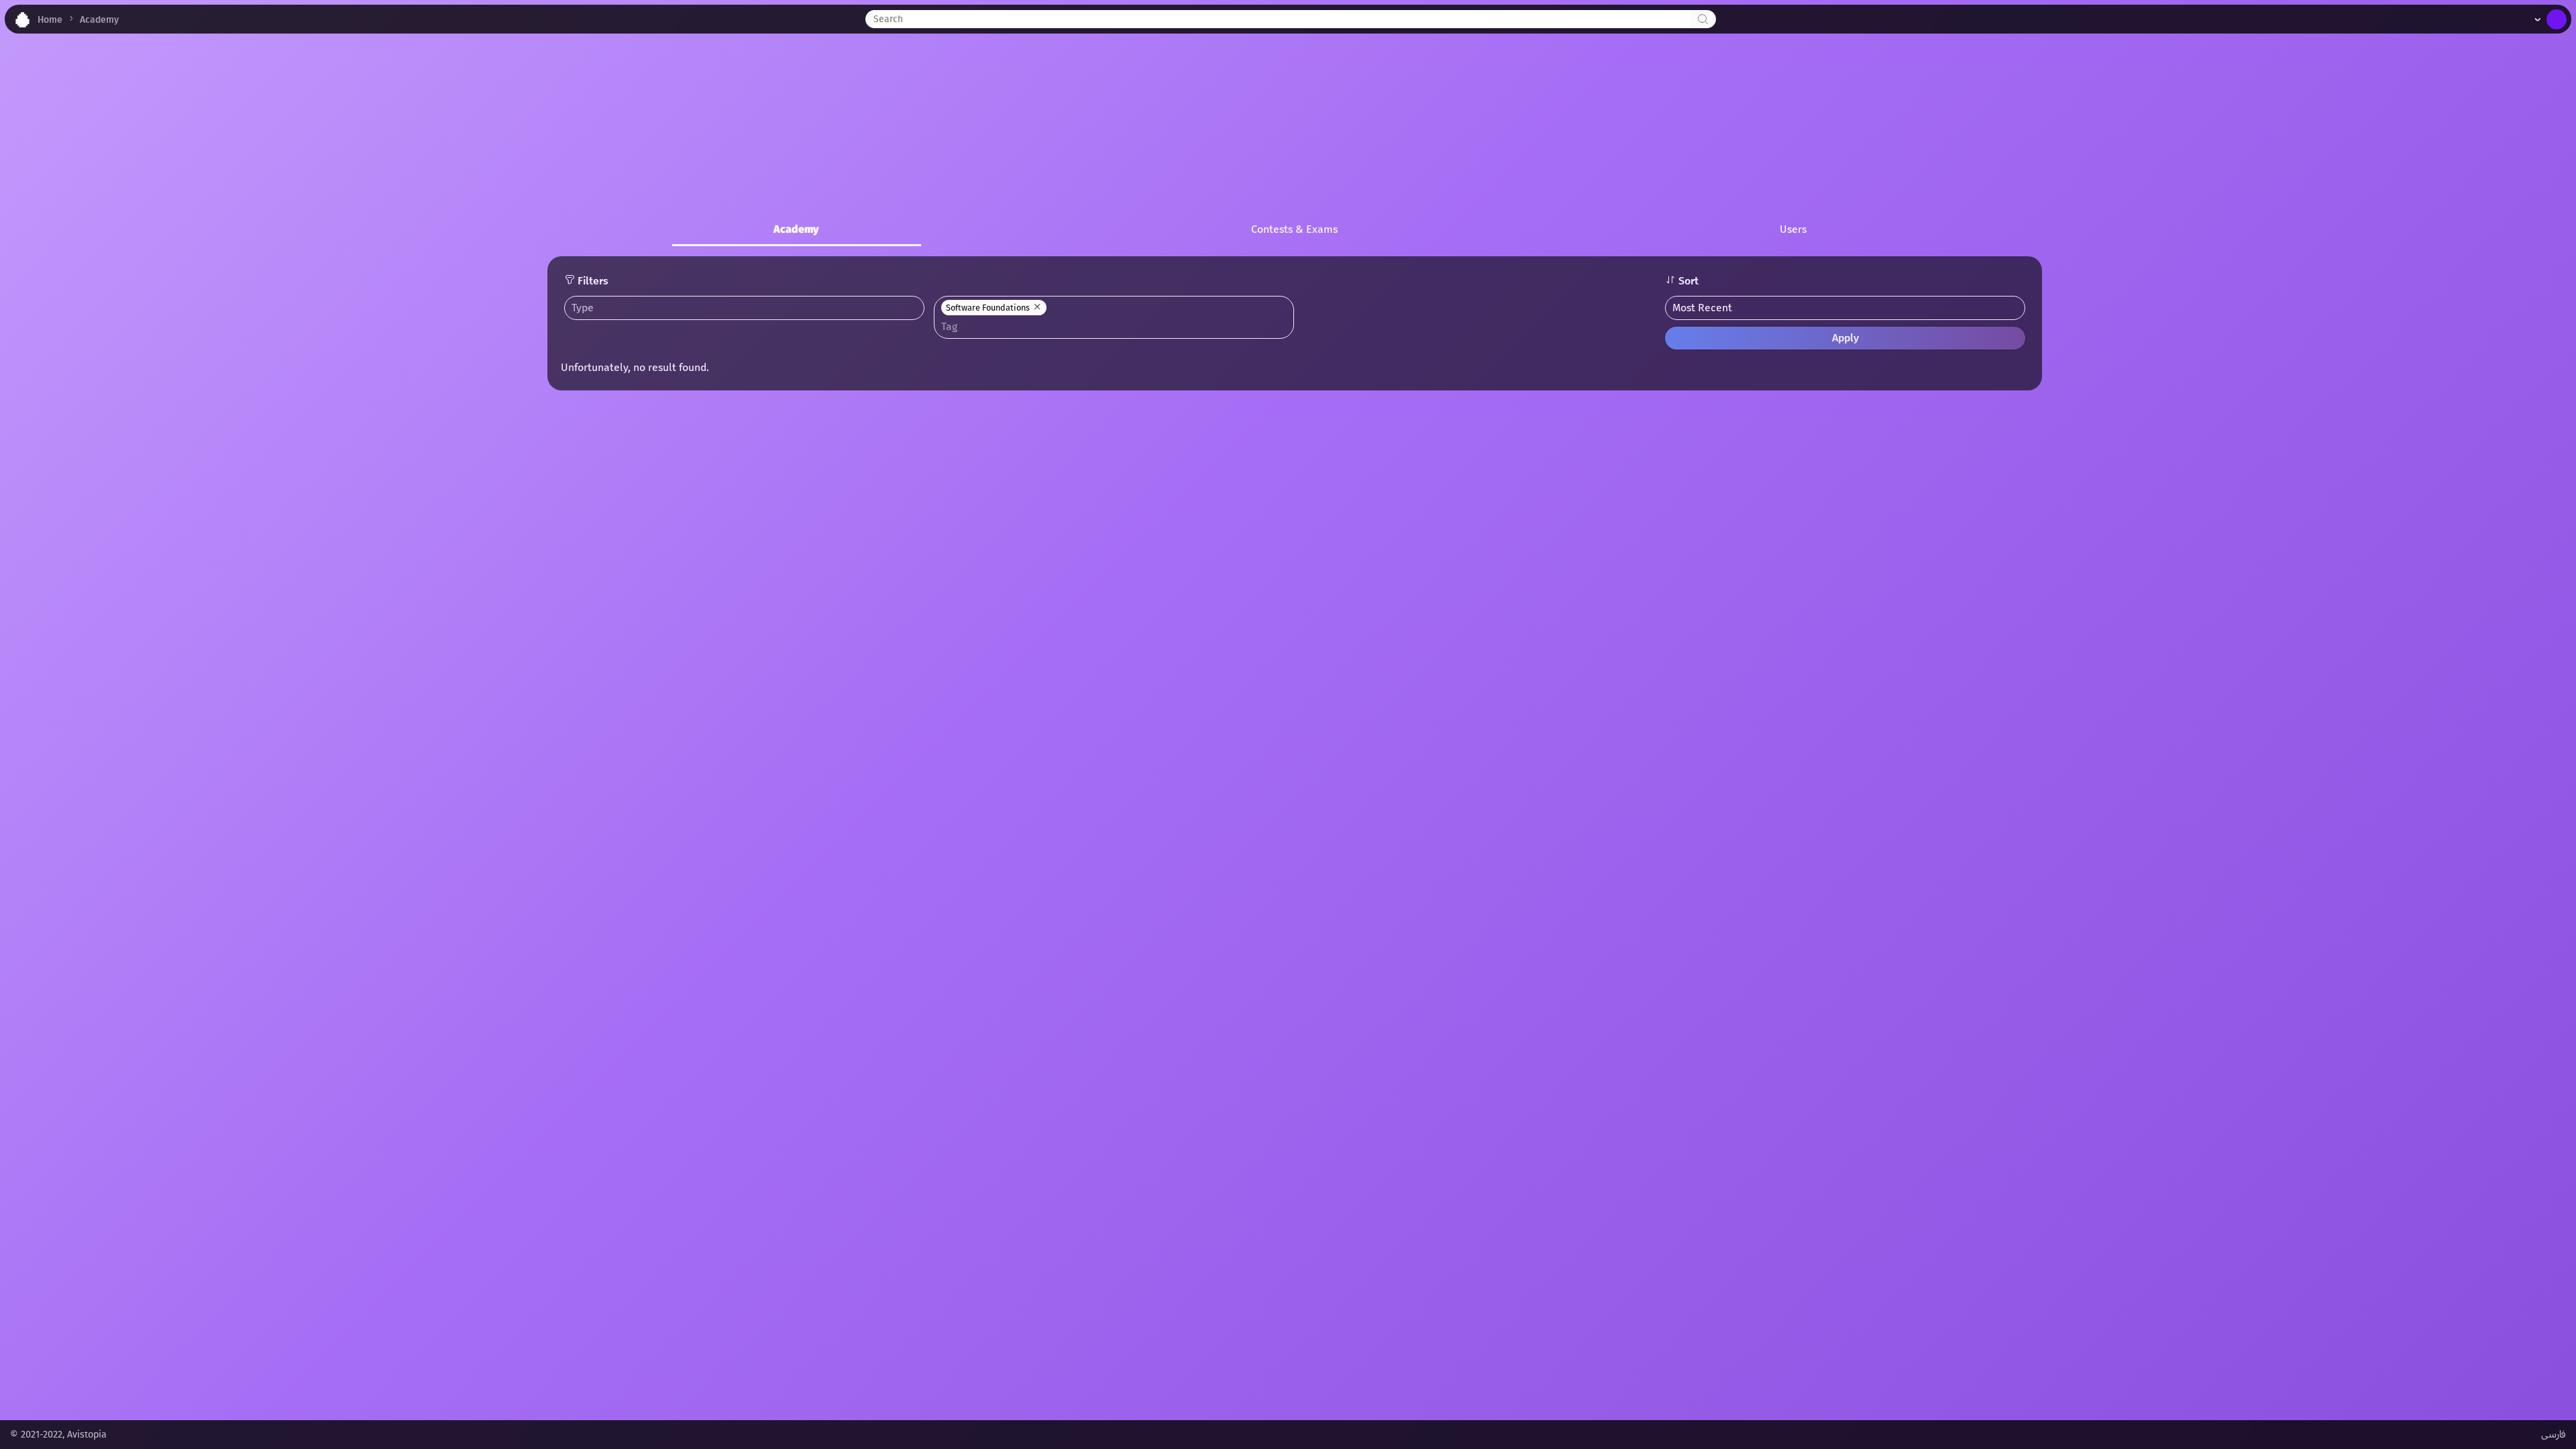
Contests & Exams (1294, 229)
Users (1793, 229)
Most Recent (1702, 308)
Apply (1845, 338)
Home (50, 20)
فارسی (2554, 1435)
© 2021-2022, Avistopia (58, 1435)
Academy (99, 20)
